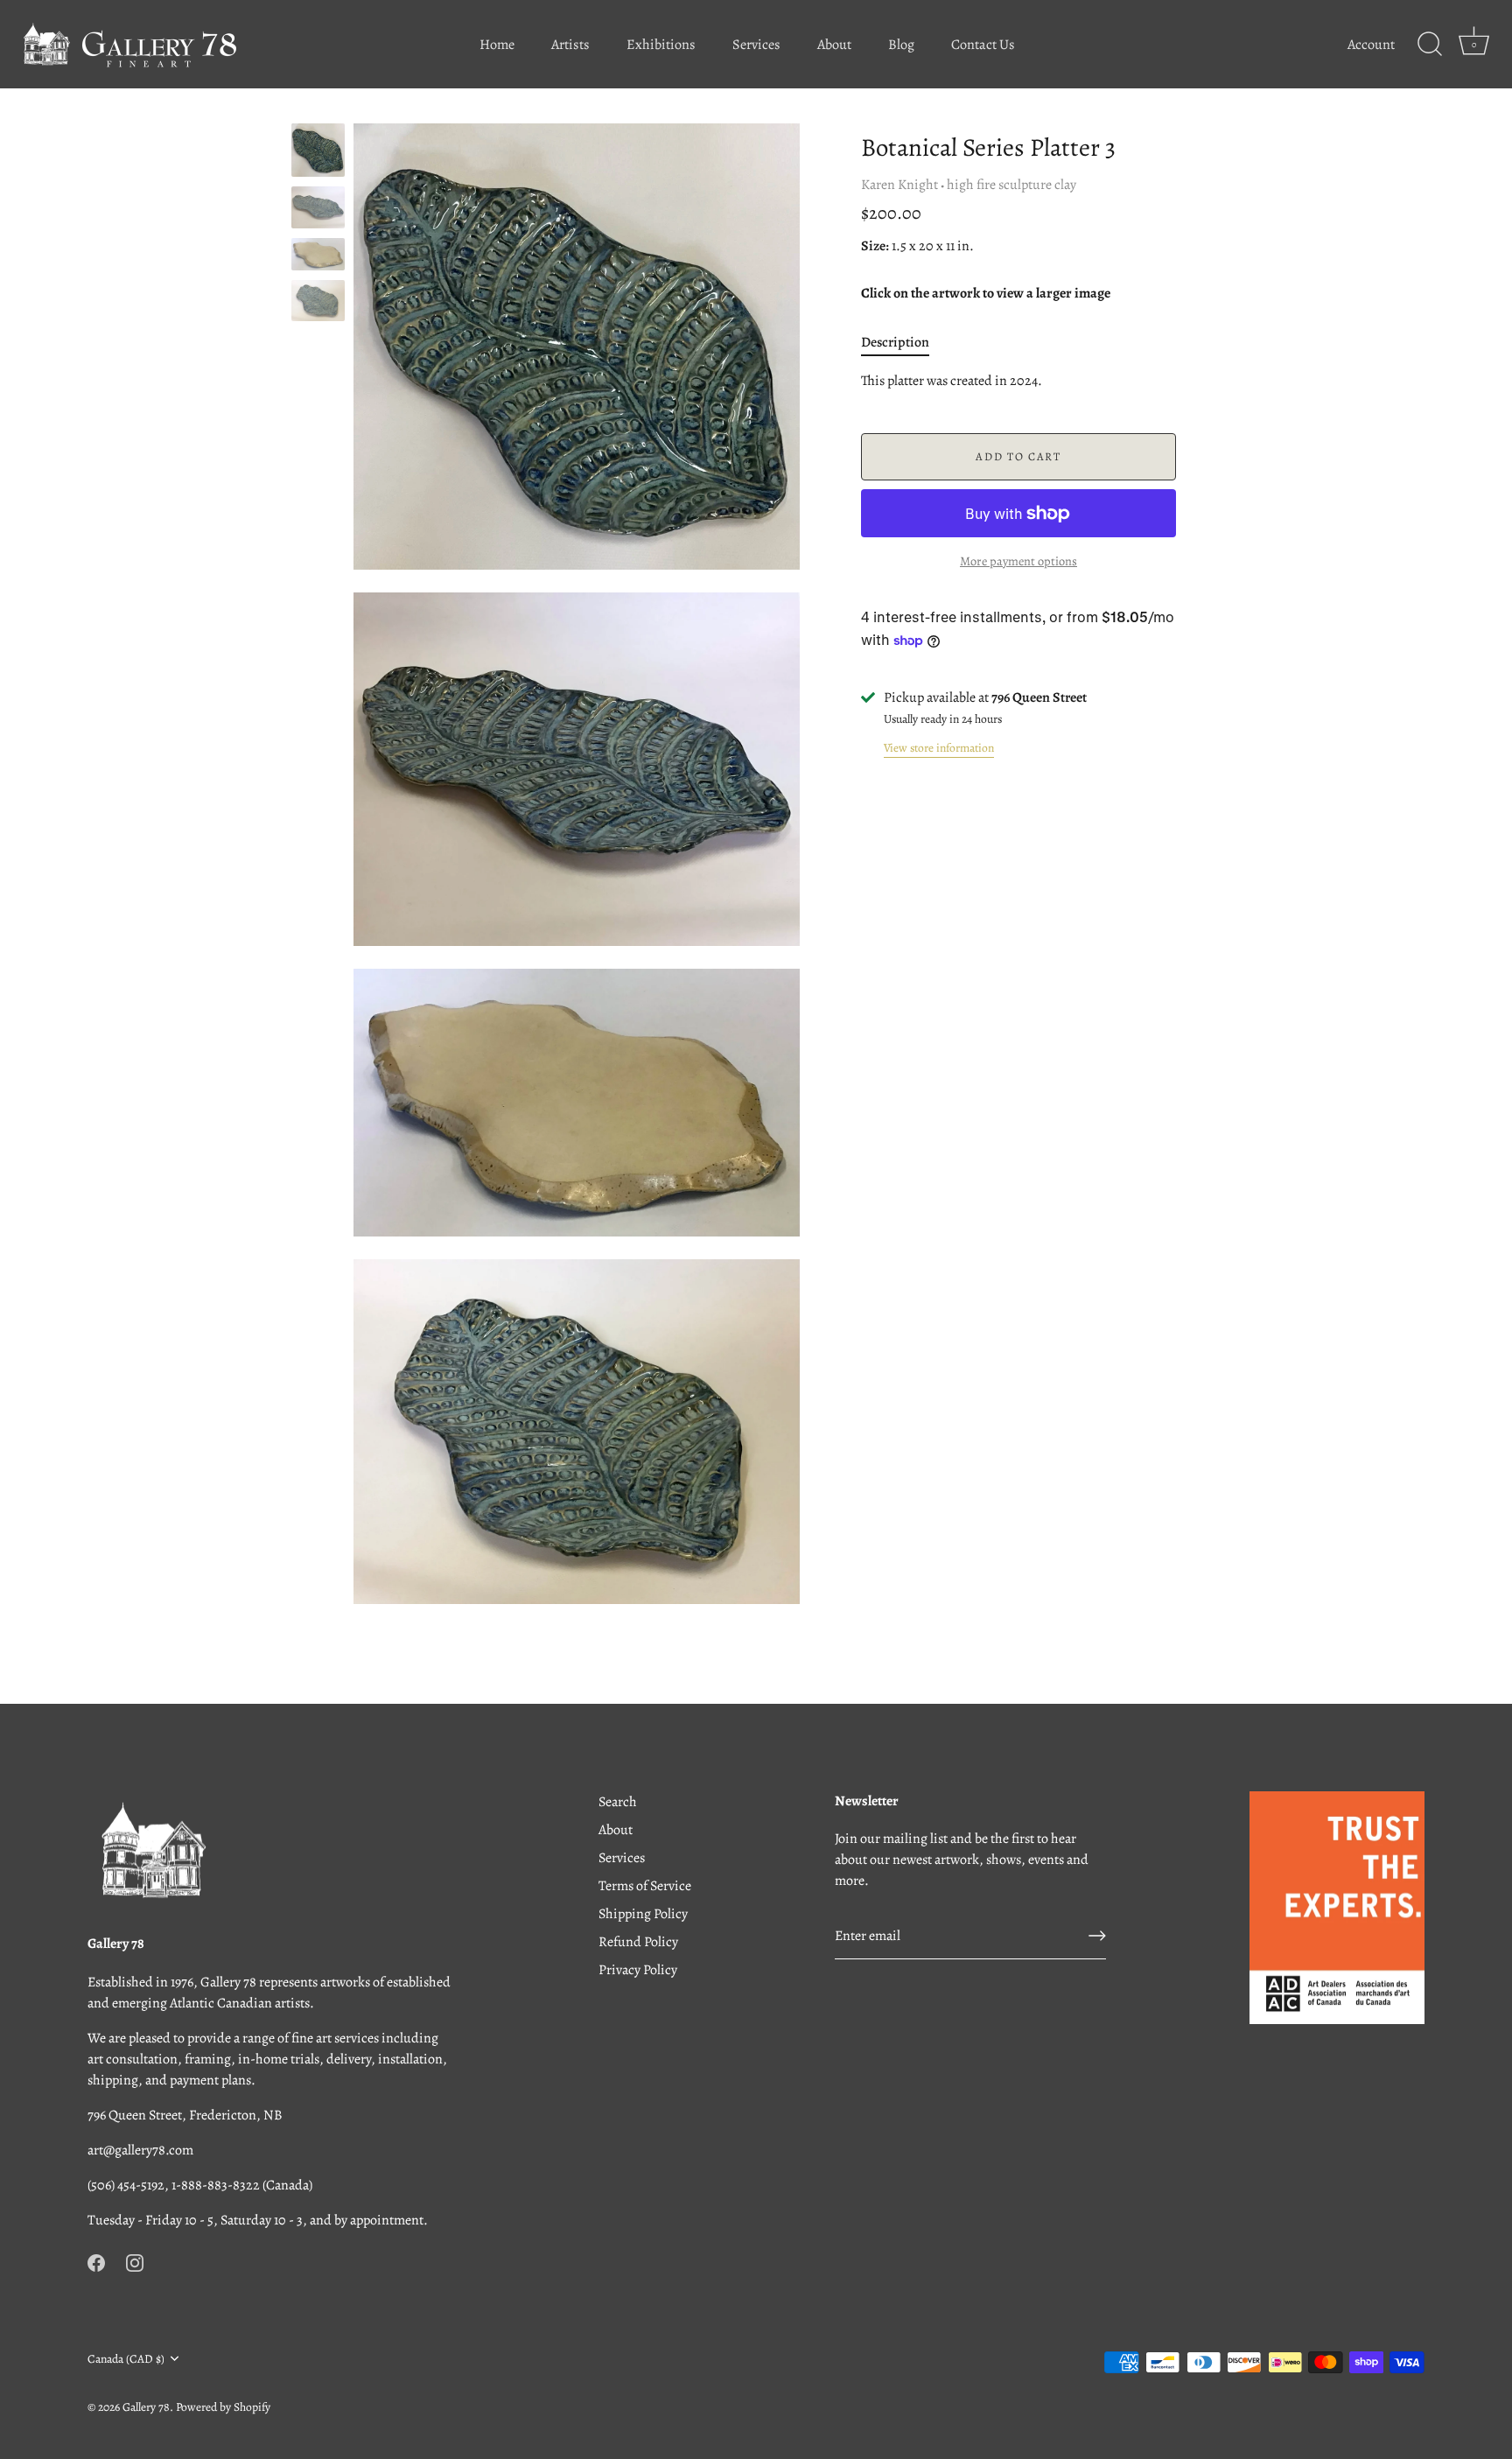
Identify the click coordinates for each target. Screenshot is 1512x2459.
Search (618, 1802)
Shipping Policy (643, 1914)
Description (895, 342)
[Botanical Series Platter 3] (318, 150)
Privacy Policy (638, 1970)
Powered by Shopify (223, 2407)
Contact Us (983, 45)
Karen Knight (899, 185)
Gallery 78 (146, 2407)
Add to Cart (1018, 456)
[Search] (1430, 45)
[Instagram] (135, 2262)
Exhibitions (661, 45)
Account (1371, 45)
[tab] (904, 342)
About (834, 45)
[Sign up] (1097, 1936)
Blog (901, 45)
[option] (318, 153)
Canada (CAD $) (126, 2359)
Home (497, 45)
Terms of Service (645, 1886)
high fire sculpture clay (1011, 185)
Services (756, 45)
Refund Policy (638, 1942)
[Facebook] (96, 2262)
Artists (570, 45)
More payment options (1018, 561)
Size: (875, 246)
